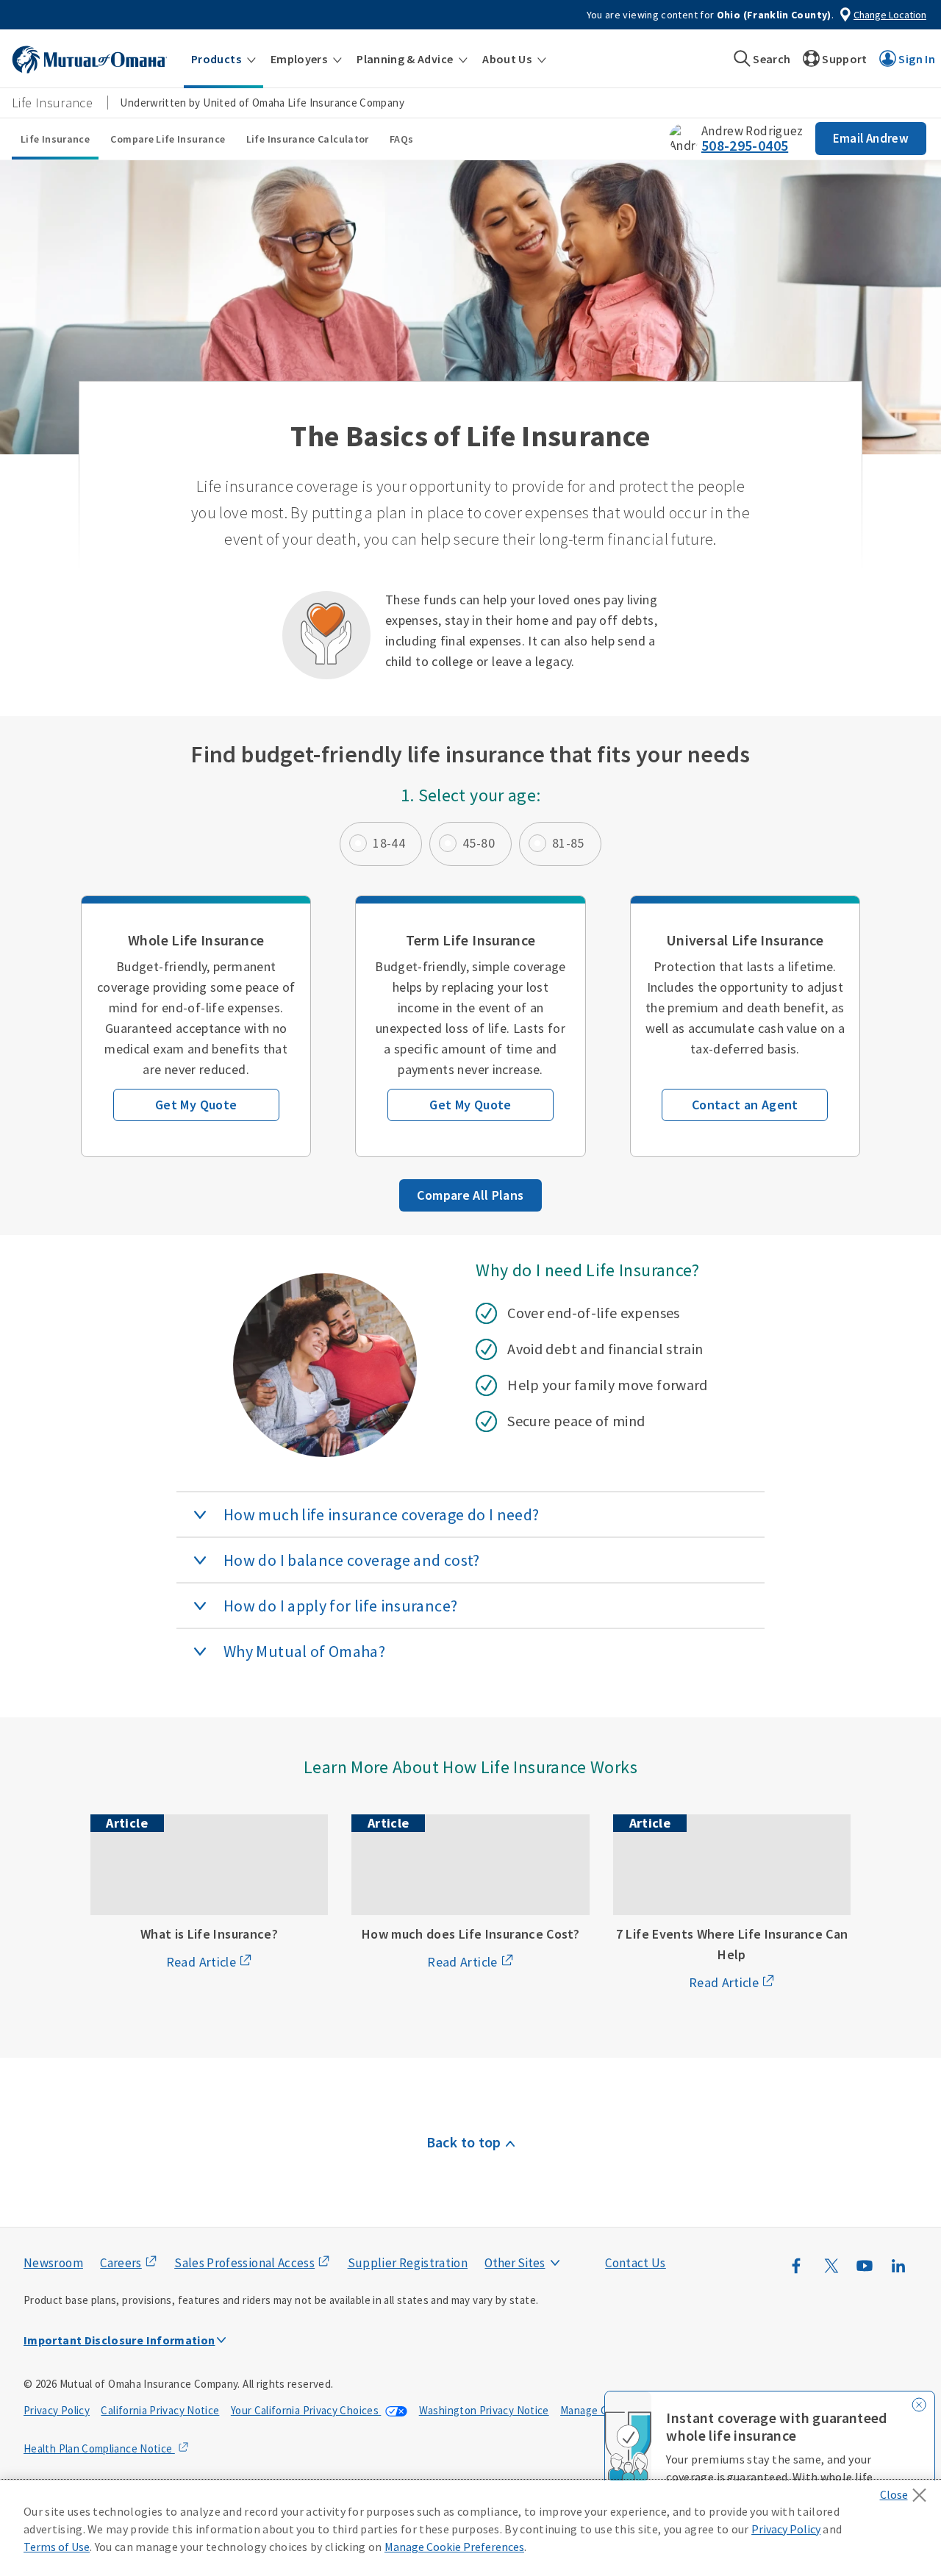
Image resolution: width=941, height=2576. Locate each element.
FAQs (401, 139)
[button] (223, 59)
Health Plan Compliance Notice (99, 2448)
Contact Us (636, 2263)
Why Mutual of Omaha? (304, 1651)
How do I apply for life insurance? (340, 1606)
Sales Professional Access (244, 2263)
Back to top (464, 2142)
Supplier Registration (408, 2263)
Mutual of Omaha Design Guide (550, 2233)
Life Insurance (55, 139)
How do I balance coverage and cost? (352, 1560)
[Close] (907, 2491)
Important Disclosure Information (119, 2340)
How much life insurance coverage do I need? (381, 1514)
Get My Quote (196, 1105)
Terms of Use (57, 2547)
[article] (196, 1026)
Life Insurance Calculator (308, 139)
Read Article (201, 1962)
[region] (470, 2528)
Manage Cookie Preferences (454, 2547)
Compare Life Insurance (168, 139)
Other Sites (515, 2263)
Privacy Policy (57, 2410)
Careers (121, 2263)
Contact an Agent (745, 1105)
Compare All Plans (470, 1195)
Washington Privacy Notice (484, 2410)
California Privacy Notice (160, 2410)
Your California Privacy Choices (306, 2410)
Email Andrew (871, 138)
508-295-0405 (745, 145)
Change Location (890, 15)
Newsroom (53, 2263)
